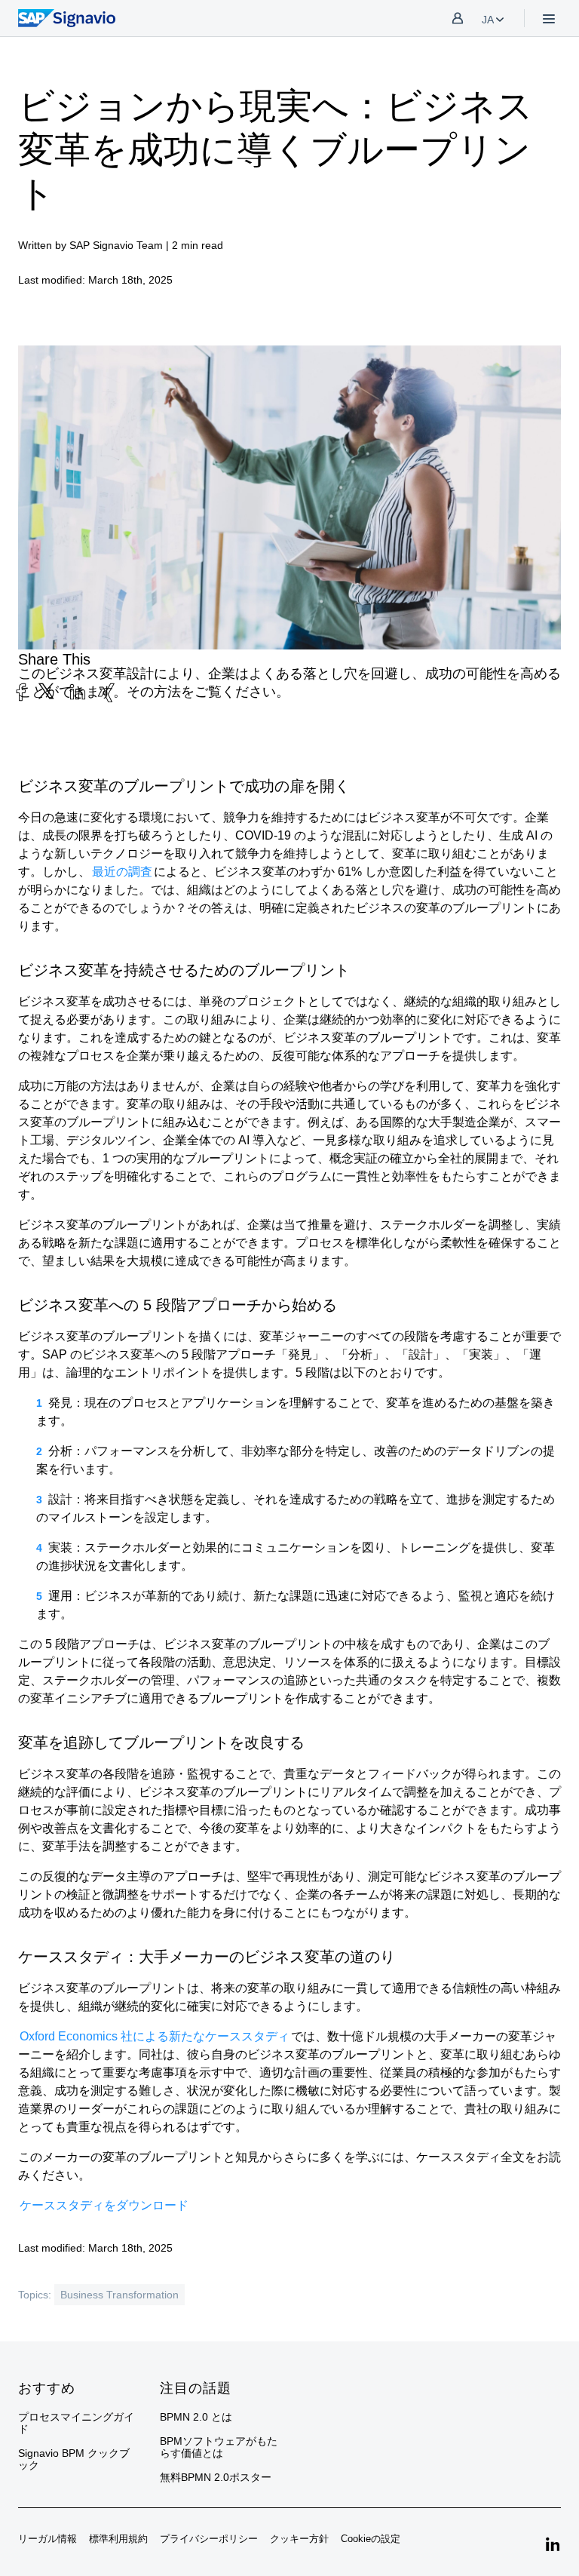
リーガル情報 (47, 2539)
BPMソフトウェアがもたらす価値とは (219, 2447)
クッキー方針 (299, 2539)
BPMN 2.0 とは (196, 2417)
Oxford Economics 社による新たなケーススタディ (155, 2036)
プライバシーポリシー (209, 2539)
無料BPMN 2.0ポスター (216, 2477)
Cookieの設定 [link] (371, 2539)
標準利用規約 (118, 2539)
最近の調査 (122, 872)
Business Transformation (119, 2295)
